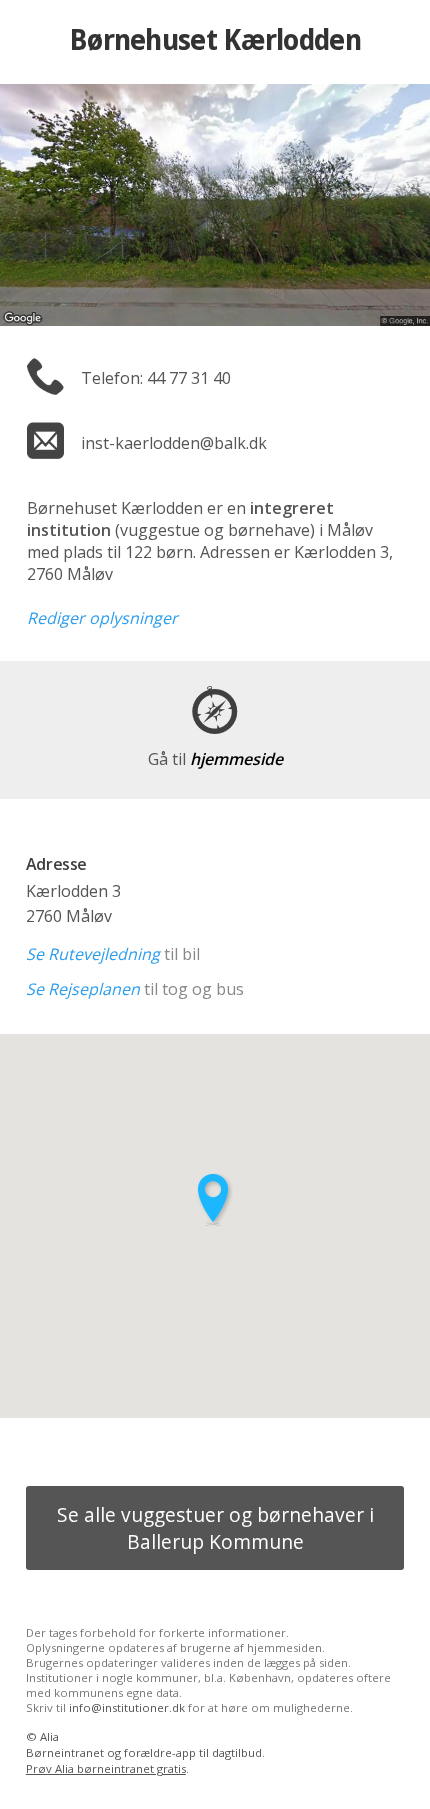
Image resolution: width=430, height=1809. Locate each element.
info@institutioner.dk (127, 1707)
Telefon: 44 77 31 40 (156, 378)
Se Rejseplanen (83, 989)
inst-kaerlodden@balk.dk (174, 443)
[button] (215, 1199)
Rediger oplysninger (102, 618)
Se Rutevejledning (93, 954)
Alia (49, 1736)
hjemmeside (215, 759)
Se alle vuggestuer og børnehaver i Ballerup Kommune (215, 1528)
